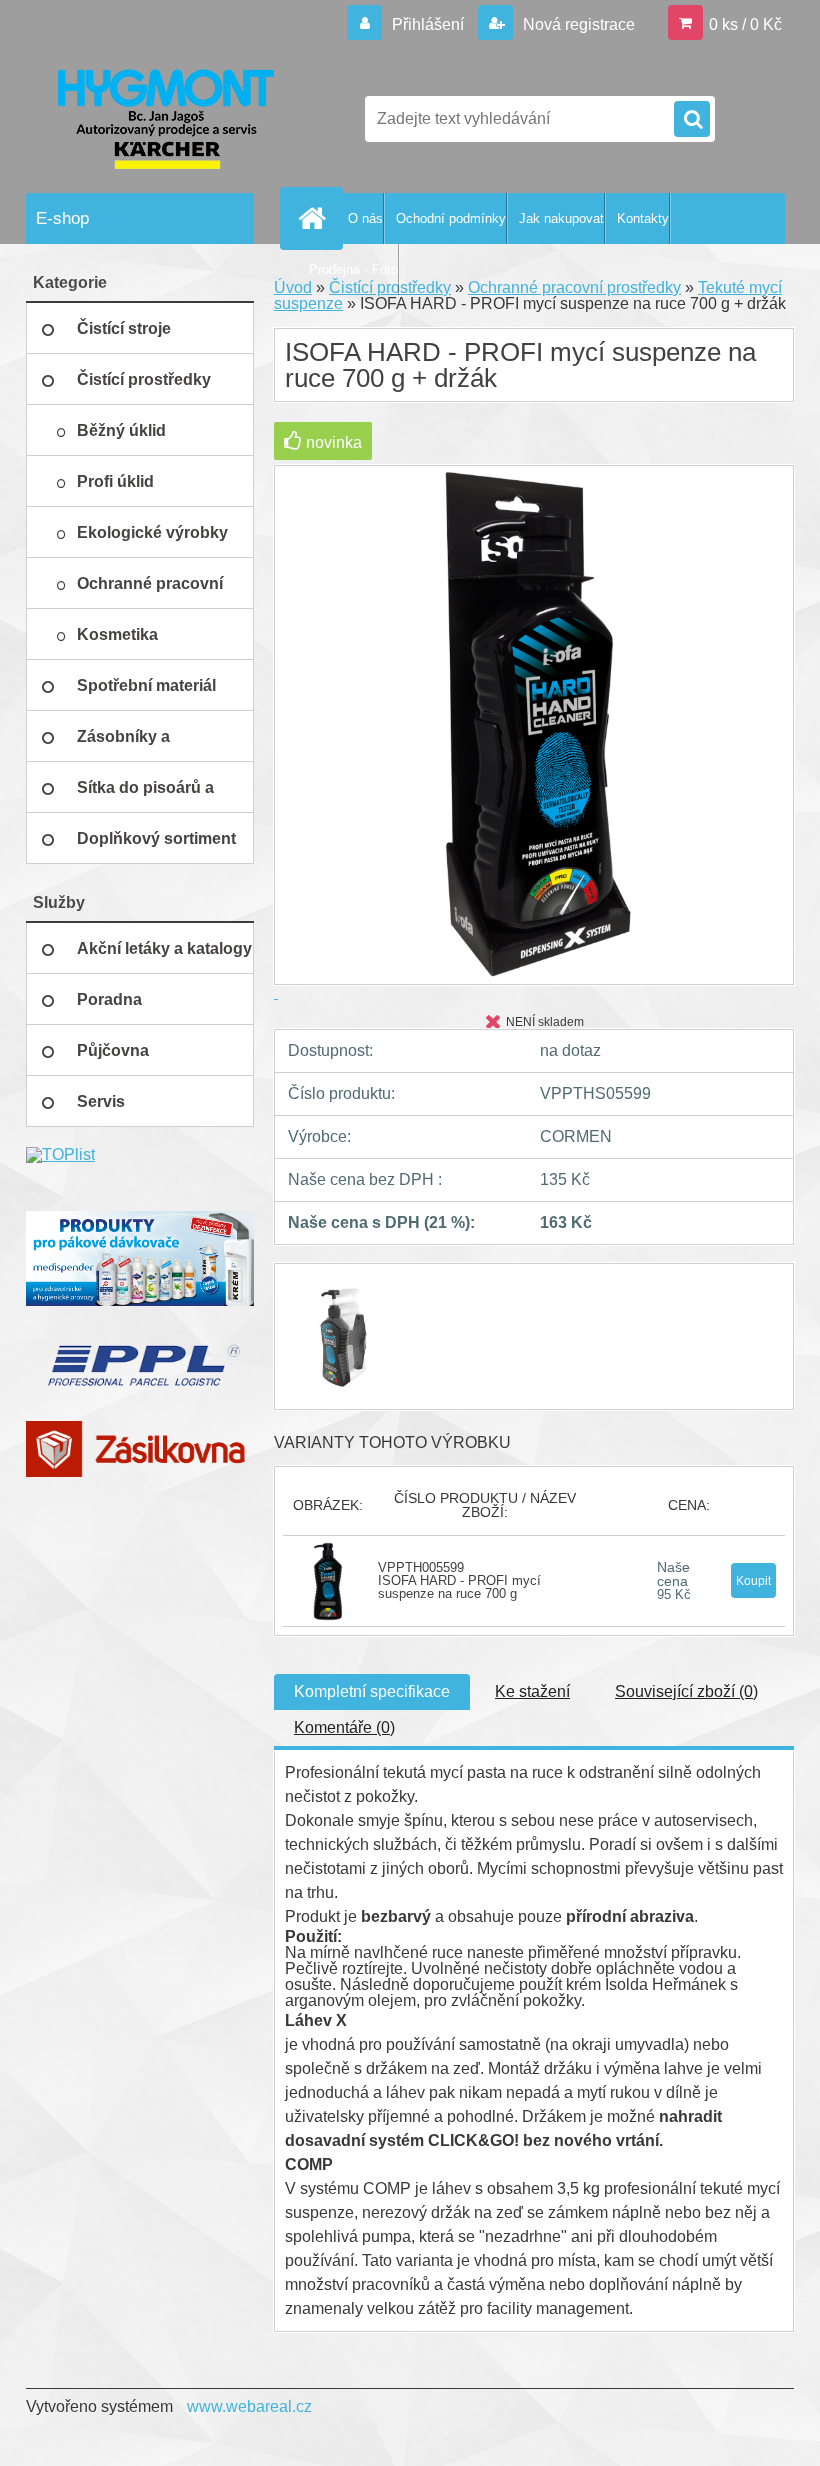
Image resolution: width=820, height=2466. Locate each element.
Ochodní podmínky (451, 218)
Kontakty (643, 218)
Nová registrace (577, 24)
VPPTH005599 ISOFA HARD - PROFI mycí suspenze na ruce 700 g (459, 1580)
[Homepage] (316, 218)
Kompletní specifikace (372, 1691)
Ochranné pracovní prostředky (574, 287)
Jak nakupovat (561, 218)
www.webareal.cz (249, 2406)
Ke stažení (532, 1691)
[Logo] (163, 119)
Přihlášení (428, 24)
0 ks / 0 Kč (745, 24)
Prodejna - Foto (353, 269)
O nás (365, 218)
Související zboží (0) (686, 1691)
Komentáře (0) (344, 1727)
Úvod (293, 287)
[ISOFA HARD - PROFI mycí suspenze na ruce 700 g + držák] (345, 1281)
